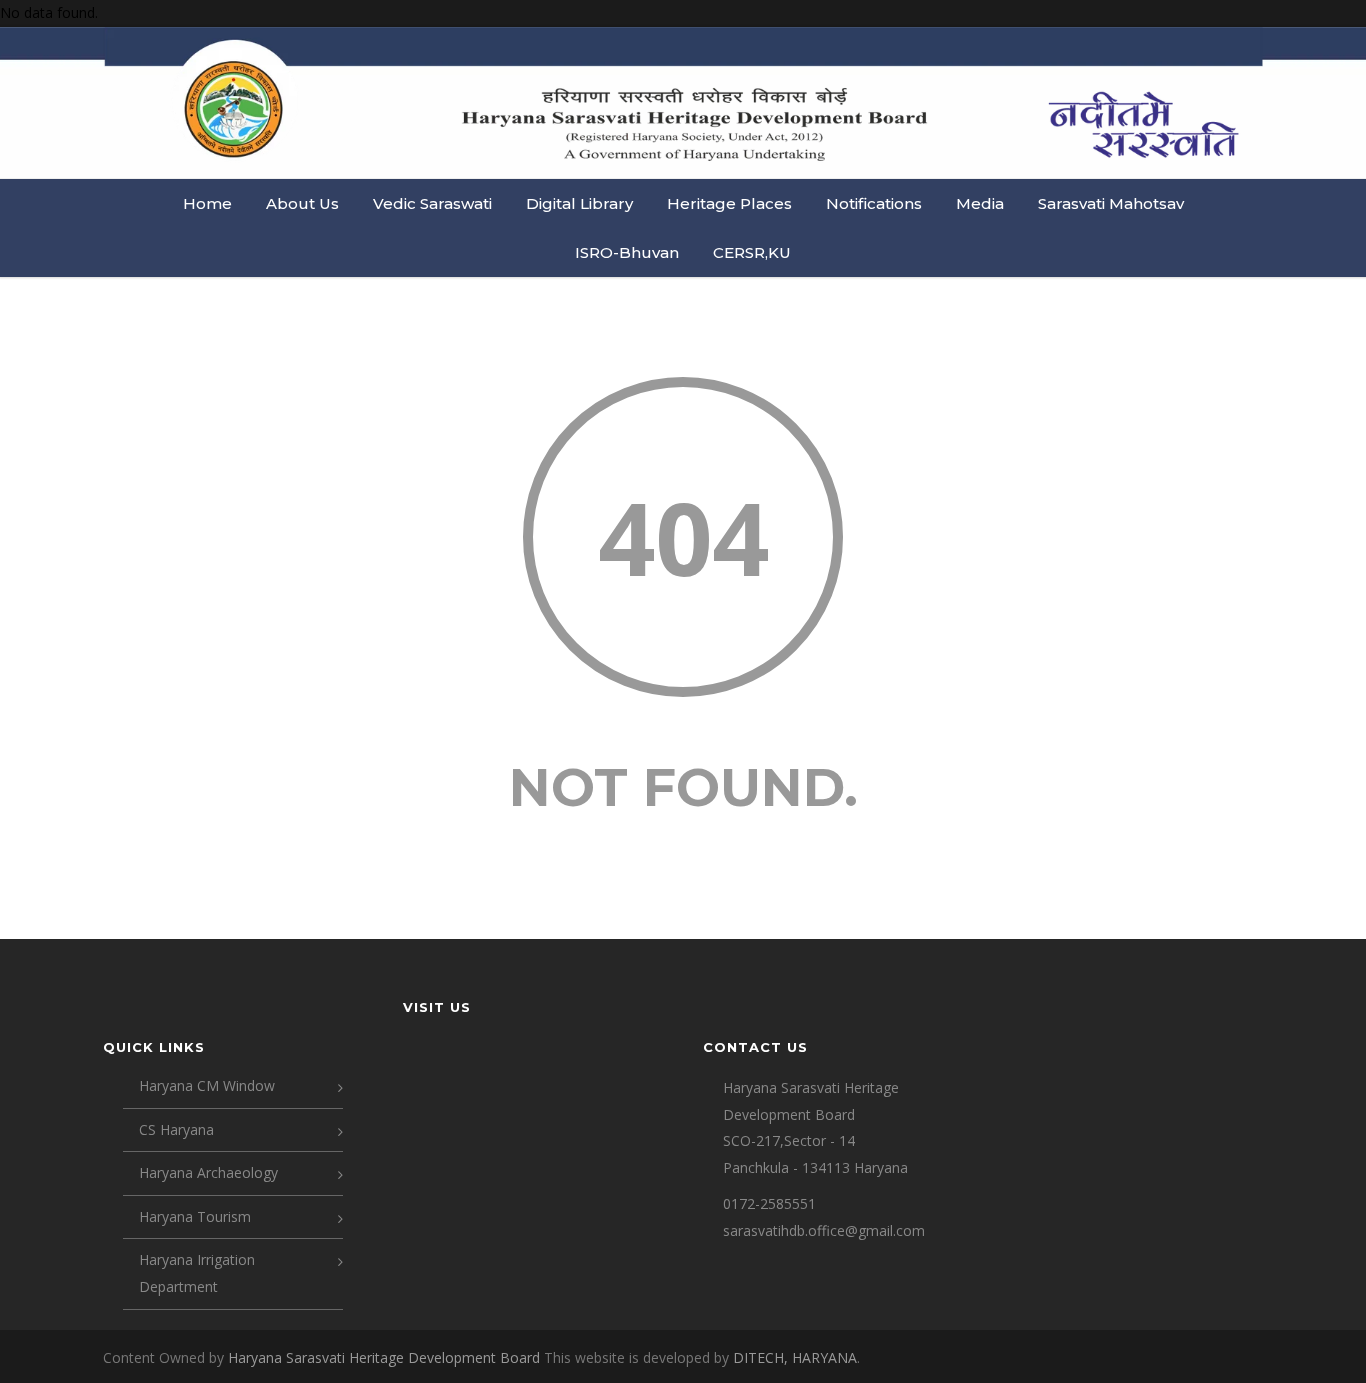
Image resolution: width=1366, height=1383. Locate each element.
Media (980, 203)
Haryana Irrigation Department (197, 1273)
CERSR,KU (752, 252)
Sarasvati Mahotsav (1111, 203)
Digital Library (579, 203)
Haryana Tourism (195, 1216)
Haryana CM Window (207, 1085)
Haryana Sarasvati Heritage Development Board (386, 1357)
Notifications (874, 203)
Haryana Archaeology (208, 1172)
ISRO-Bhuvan (627, 252)
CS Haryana (176, 1129)
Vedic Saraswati (432, 203)
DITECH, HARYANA (795, 1357)
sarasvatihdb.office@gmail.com (824, 1230)
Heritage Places (729, 203)
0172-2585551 (769, 1203)
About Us (302, 203)
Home (207, 203)
